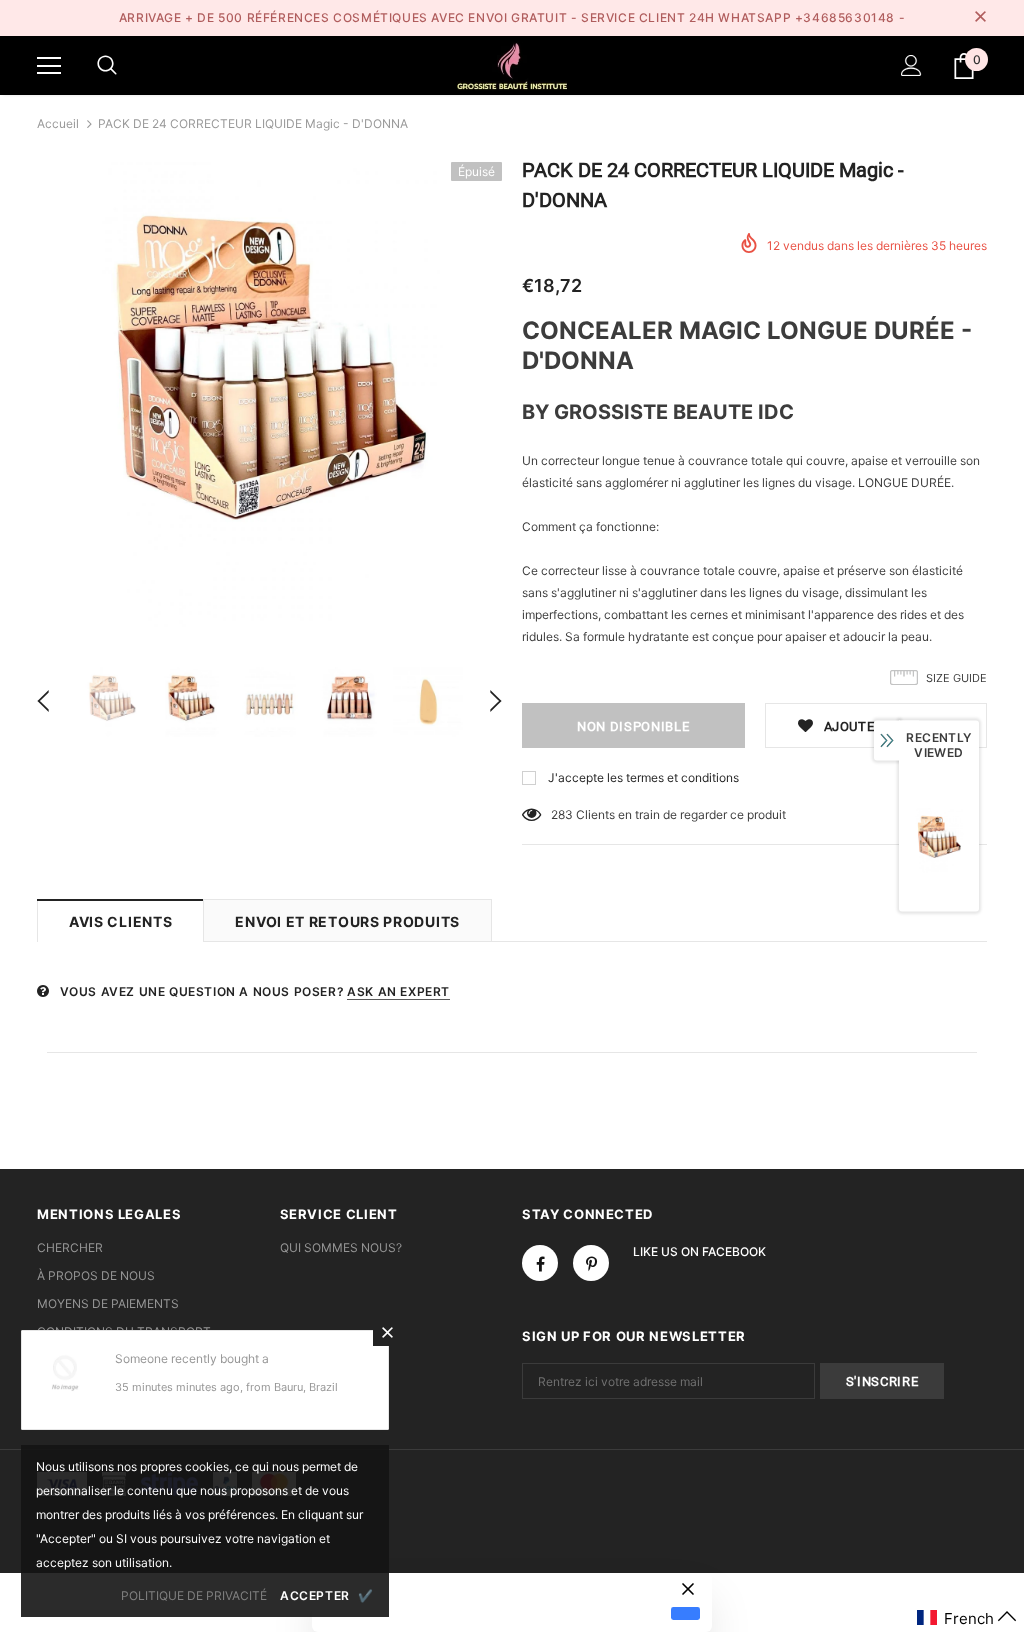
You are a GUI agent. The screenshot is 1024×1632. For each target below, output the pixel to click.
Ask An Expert (398, 991)
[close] (980, 18)
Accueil (58, 123)
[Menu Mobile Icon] (49, 66)
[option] (269, 394)
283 (562, 814)
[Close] (387, 1332)
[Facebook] (540, 1263)
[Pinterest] (591, 1263)
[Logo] (512, 64)
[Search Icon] (107, 66)
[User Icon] (911, 65)
